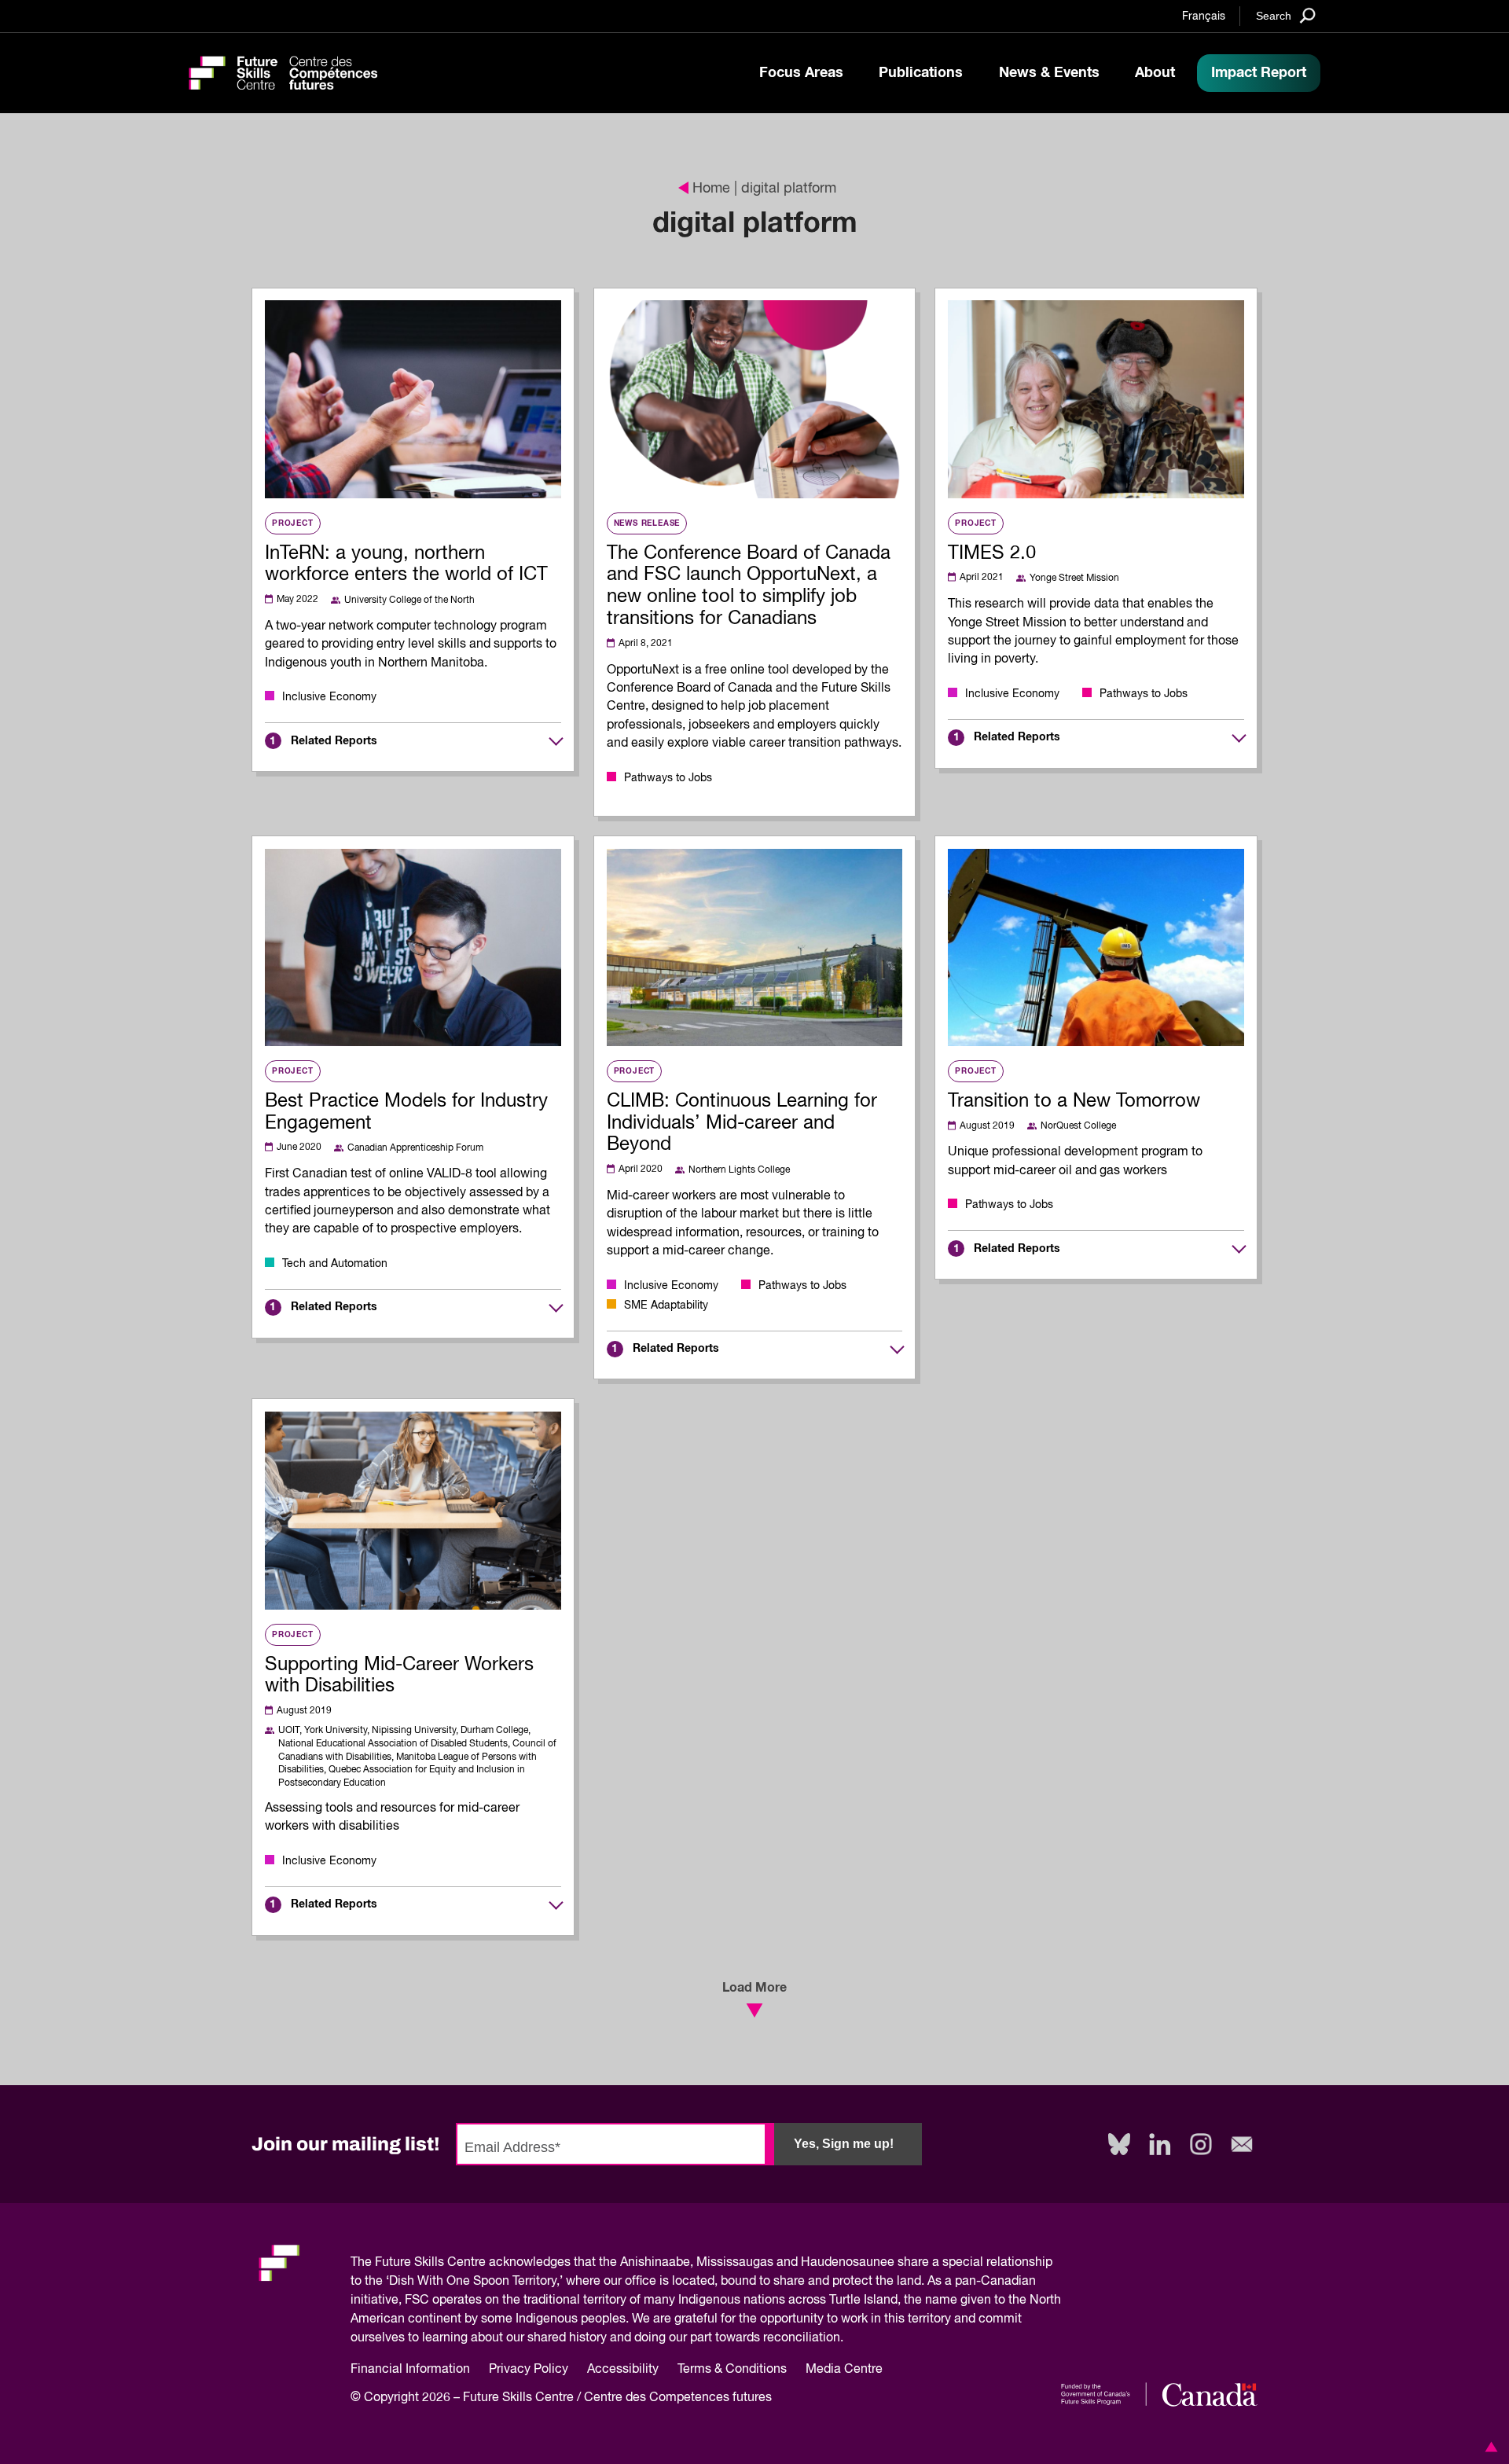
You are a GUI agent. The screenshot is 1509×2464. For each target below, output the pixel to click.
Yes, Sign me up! (844, 2144)
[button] (1489, 2447)
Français (1204, 17)
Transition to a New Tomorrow (1074, 1101)
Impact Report (1259, 73)
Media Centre (844, 2370)
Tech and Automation (335, 1264)
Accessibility (623, 2370)
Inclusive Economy (329, 697)
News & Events (1049, 73)
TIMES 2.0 (992, 553)
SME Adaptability (666, 1305)
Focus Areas (801, 73)
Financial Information (410, 2370)
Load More (754, 1988)
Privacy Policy (529, 2370)
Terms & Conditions (732, 2370)
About (1155, 73)
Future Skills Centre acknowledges (473, 2263)
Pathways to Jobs (668, 778)
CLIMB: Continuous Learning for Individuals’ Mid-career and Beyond (742, 1123)
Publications (921, 73)
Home (711, 189)
